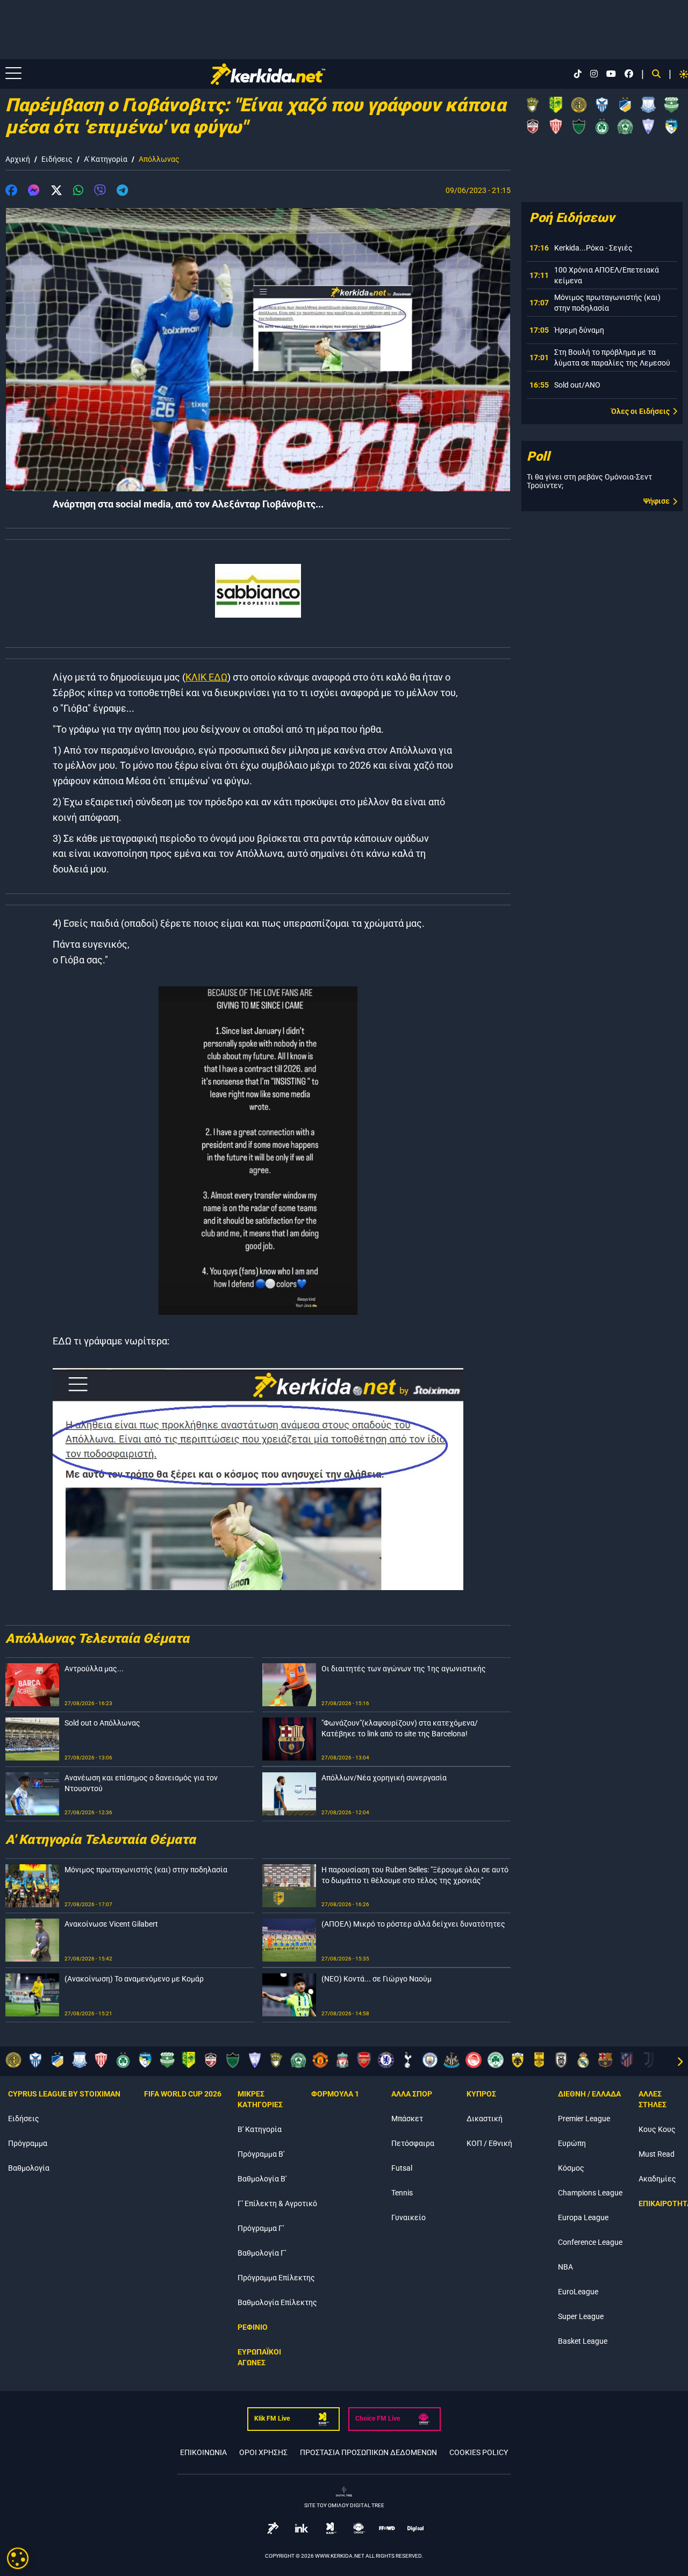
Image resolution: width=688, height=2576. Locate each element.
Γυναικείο (408, 2217)
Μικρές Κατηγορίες (260, 2099)
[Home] (268, 74)
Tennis (402, 2193)
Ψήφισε (657, 501)
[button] (11, 192)
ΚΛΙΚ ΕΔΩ (206, 677)
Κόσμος (571, 2168)
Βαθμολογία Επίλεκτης (277, 2302)
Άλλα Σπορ (412, 2094)
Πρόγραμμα (28, 2143)
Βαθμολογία (29, 2168)
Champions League (590, 2193)
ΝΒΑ (565, 2267)
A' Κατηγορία (106, 159)
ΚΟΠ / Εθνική (489, 2143)
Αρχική (18, 159)
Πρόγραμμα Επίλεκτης (276, 2278)
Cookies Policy (479, 2452)
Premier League (584, 2119)
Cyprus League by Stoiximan (64, 2094)
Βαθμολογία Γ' (262, 2253)
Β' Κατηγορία (260, 2129)
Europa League (583, 2217)
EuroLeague (578, 2292)
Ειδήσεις (57, 159)
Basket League (583, 2341)
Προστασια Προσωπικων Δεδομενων (368, 2452)
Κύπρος (481, 2094)
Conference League (590, 2242)
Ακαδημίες (657, 2179)
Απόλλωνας (159, 159)
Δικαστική (485, 2119)
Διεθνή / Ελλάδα (589, 2094)
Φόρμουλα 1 (335, 2094)
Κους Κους (657, 2129)
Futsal (402, 2168)
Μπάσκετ (407, 2119)
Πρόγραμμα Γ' (261, 2228)
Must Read (657, 2154)
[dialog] (18, 2558)
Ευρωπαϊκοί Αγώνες (259, 2357)
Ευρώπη (572, 2143)
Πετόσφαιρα (413, 2143)
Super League (581, 2316)
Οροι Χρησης (263, 2452)
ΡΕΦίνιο (253, 2327)
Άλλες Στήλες (653, 2099)
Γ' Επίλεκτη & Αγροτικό (277, 2203)
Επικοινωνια (203, 2452)
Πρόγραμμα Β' (261, 2154)
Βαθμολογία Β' (262, 2179)
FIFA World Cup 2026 (183, 2094)
